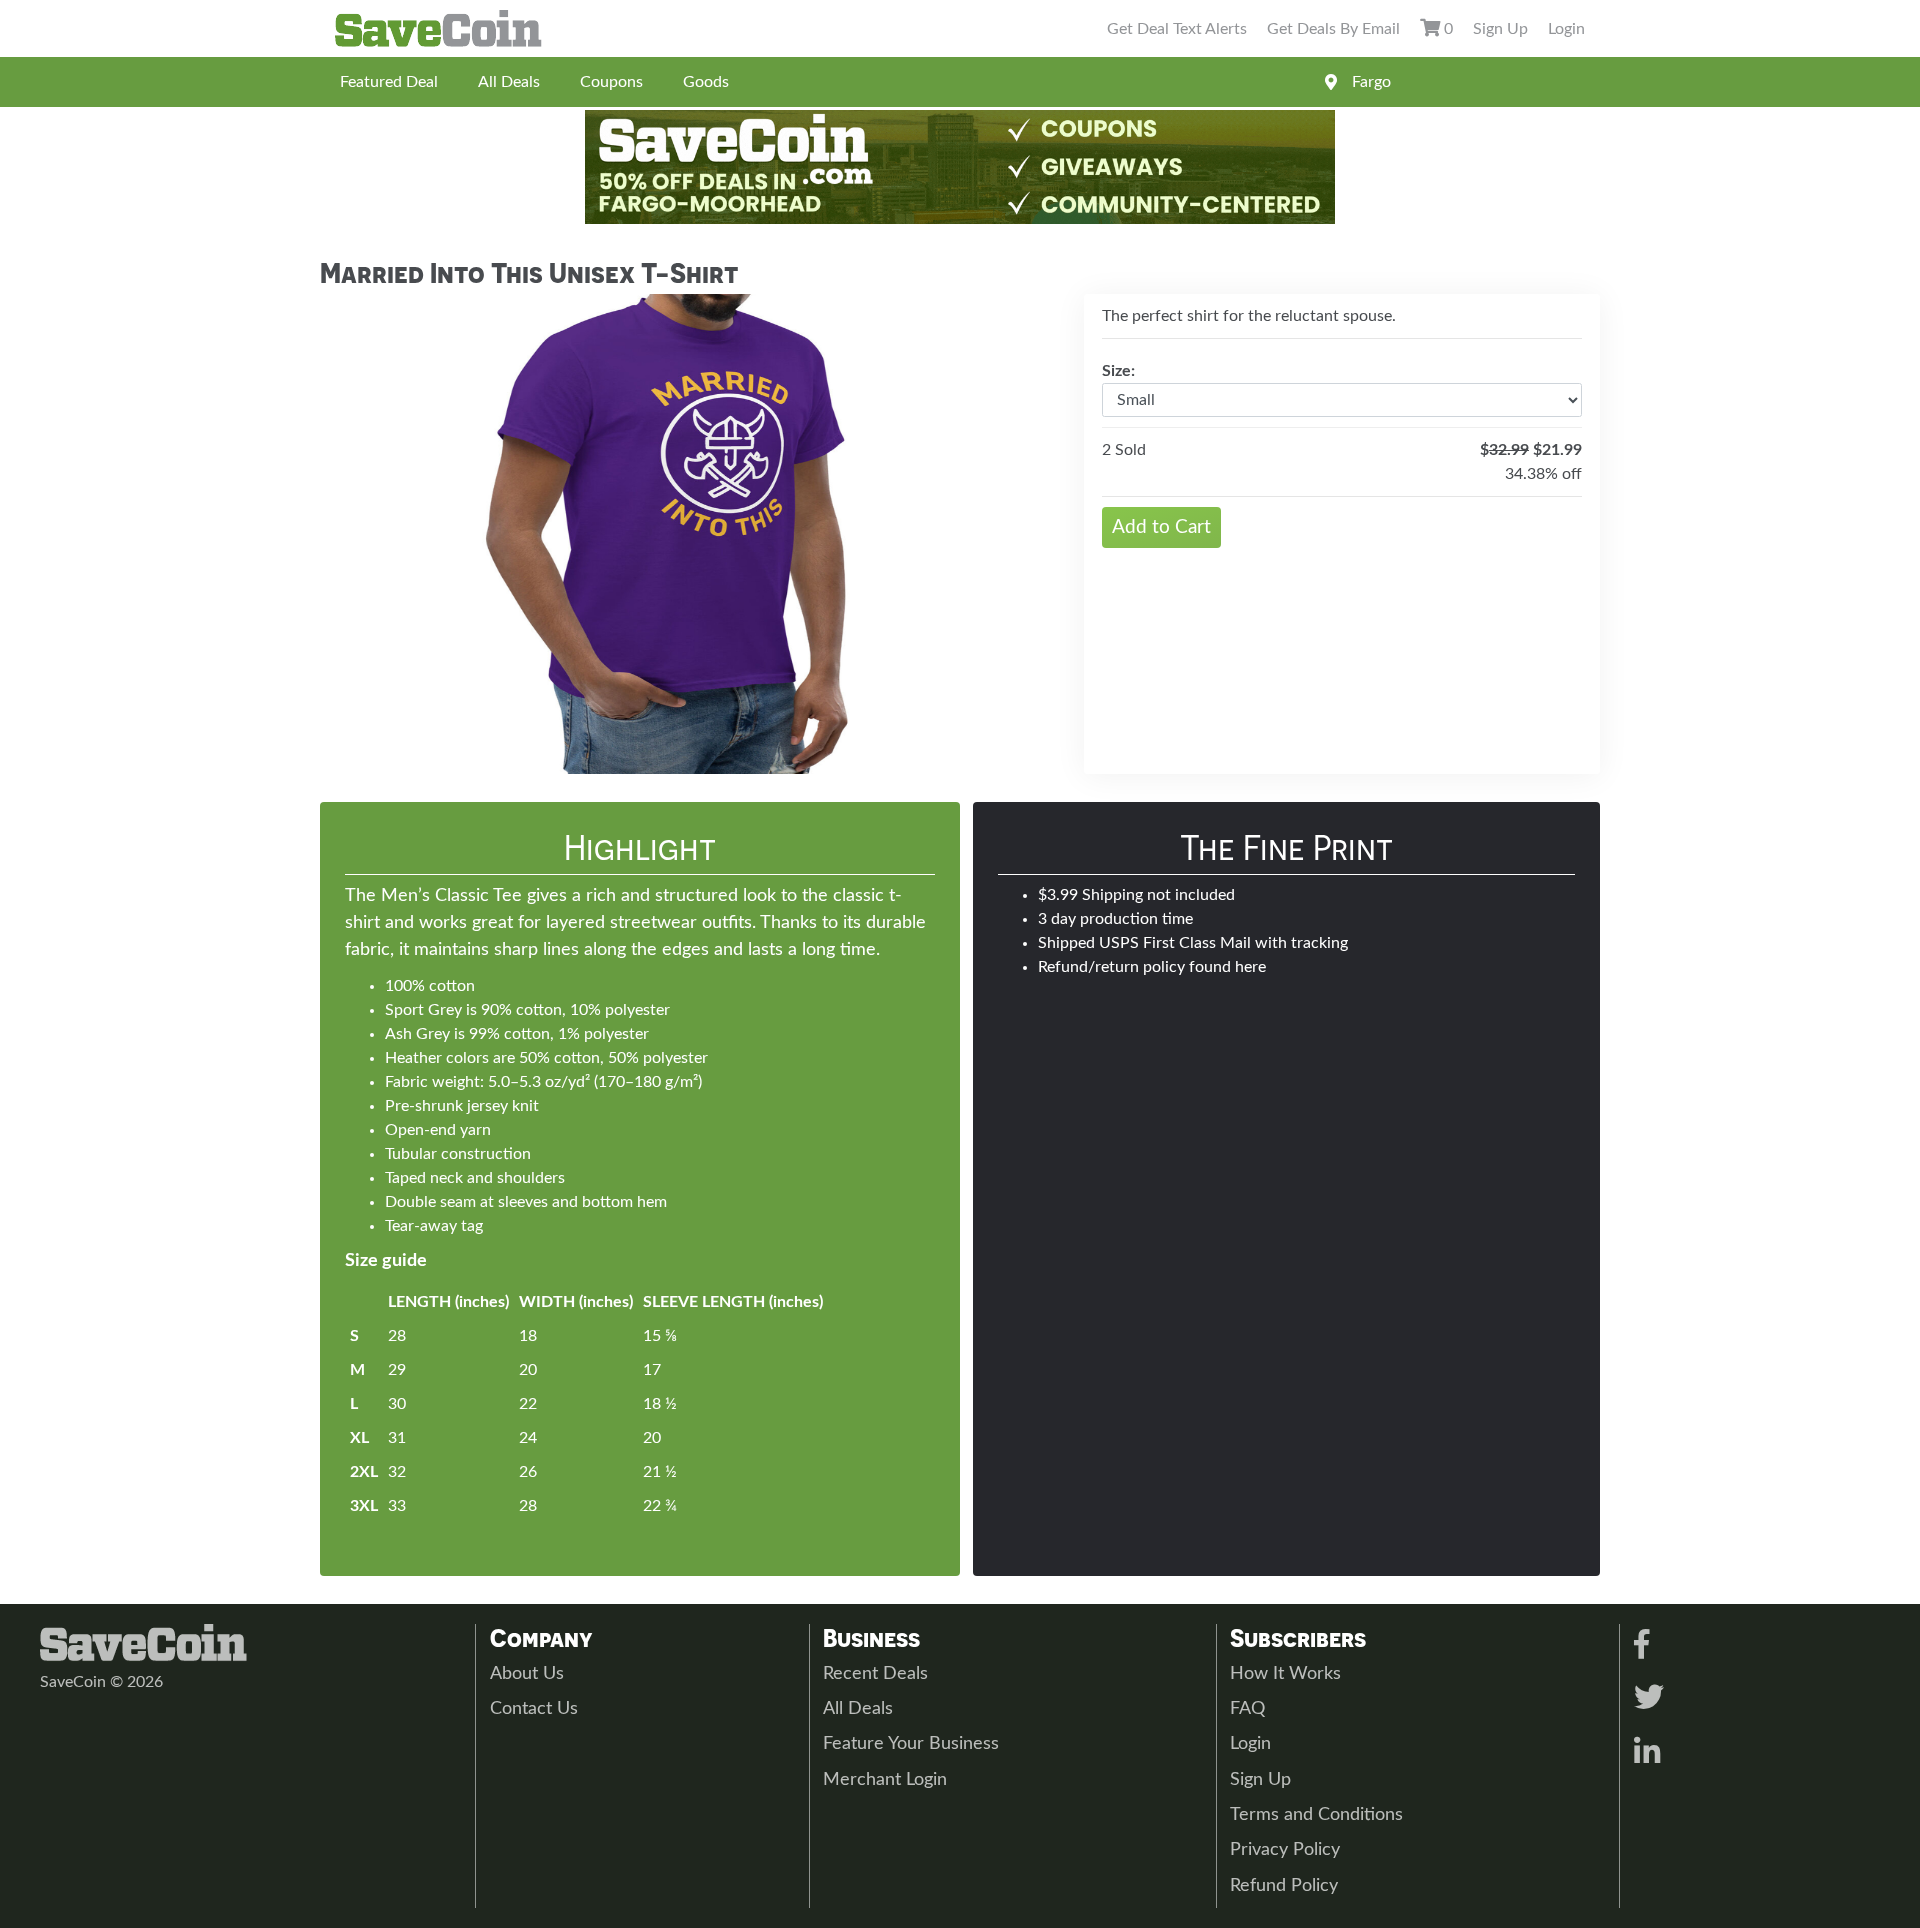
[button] (375, 534)
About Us (527, 1674)
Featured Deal (389, 82)
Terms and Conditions (1316, 1815)
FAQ (1247, 1709)
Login (1566, 29)
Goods (706, 82)
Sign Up (1500, 29)
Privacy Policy (1285, 1850)
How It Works (1285, 1674)
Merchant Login (885, 1780)
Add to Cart (1161, 527)
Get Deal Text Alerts (1177, 29)
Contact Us (534, 1709)
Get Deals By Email (1333, 29)
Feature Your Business (911, 1744)
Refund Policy (1284, 1886)
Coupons (611, 82)
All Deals (509, 82)
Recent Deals (875, 1674)
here (1250, 967)
